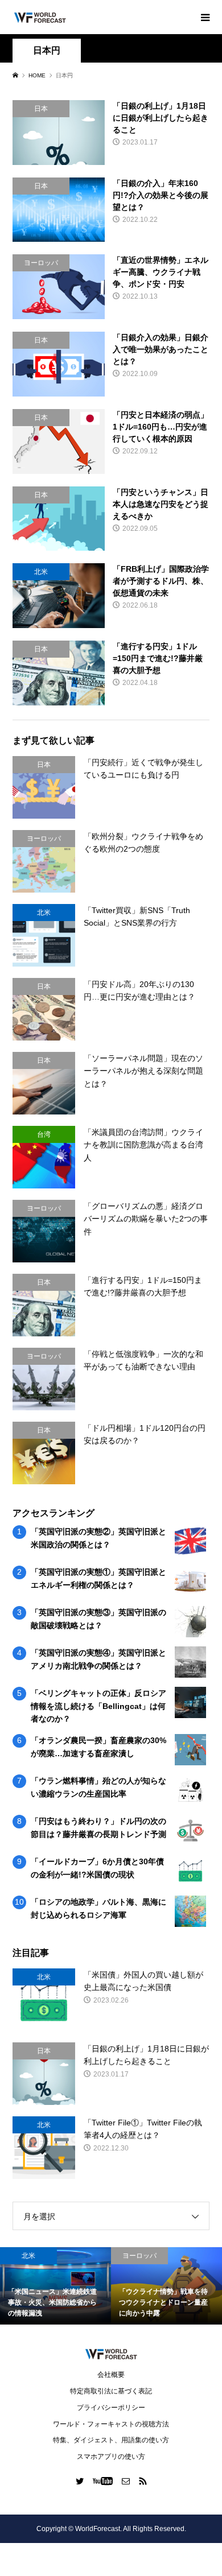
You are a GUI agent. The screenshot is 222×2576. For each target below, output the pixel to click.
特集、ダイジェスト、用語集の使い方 (111, 2440)
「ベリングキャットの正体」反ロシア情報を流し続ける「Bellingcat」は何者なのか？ (98, 1706)
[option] (79, 2286)
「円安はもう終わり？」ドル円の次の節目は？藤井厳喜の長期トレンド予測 (98, 1827)
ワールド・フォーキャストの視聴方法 (111, 2424)
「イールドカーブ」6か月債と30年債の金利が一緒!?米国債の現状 (97, 1868)
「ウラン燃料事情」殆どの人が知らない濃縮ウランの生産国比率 (98, 1787)
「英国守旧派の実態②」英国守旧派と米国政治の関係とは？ (98, 1538)
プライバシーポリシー (111, 2408)
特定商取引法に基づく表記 (111, 2391)
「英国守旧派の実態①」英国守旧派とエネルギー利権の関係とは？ (98, 1578)
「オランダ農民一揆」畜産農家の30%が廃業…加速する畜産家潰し (98, 1747)
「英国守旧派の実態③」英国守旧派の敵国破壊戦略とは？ (98, 1619)
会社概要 (111, 2375)
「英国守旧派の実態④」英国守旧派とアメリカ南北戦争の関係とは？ (98, 1659)
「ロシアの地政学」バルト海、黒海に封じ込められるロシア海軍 (98, 1908)
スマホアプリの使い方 (111, 2457)
